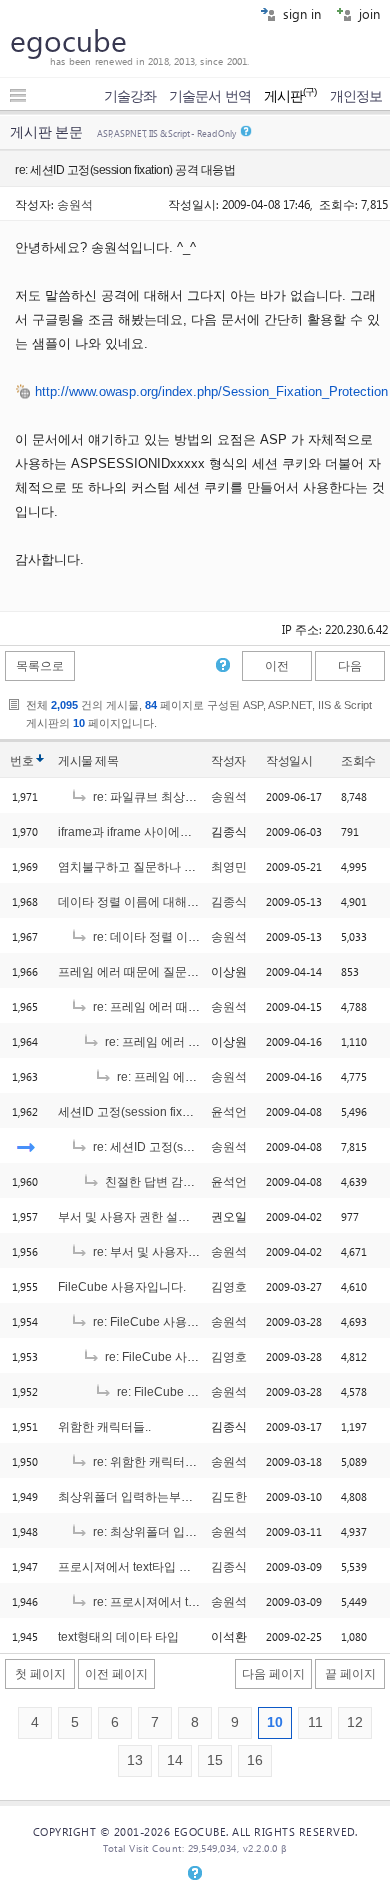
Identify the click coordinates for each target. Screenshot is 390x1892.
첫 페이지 (40, 1674)
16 (255, 1760)
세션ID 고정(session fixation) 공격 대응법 (168, 1112)
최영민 (229, 867)
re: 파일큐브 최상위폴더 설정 (169, 797)
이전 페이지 (116, 1674)
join (367, 13)
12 (355, 1722)
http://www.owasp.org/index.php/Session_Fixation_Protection (211, 391)
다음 (350, 666)
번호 (21, 761)
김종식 (229, 902)
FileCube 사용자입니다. (122, 1287)
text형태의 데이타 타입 (118, 1637)
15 (215, 1760)
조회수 (358, 761)
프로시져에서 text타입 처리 (130, 1567)
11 (315, 1722)
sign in (300, 13)
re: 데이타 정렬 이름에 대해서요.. (179, 937)
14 (175, 1760)
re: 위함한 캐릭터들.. (146, 1462)
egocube (68, 40)
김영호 (229, 1287)
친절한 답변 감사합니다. (168, 1182)
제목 (106, 761)
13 (135, 1760)
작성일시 (289, 761)
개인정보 (356, 96)
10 (275, 1722)
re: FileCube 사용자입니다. (164, 1322)
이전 (277, 666)
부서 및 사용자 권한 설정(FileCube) (153, 1217)
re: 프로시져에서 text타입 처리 (172, 1602)
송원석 (75, 204)
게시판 (290, 96)
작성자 (228, 761)
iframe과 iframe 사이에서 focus (141, 832)
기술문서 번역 (210, 96)
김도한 (229, 1497)
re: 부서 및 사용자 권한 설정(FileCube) (195, 1252)
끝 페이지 (350, 1674)
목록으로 (40, 666)
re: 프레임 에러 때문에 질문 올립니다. (191, 1007)
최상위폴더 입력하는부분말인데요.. (152, 1497)
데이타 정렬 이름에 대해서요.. (137, 902)
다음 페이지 (273, 1674)
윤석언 (229, 1112)
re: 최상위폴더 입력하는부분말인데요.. (194, 1532)
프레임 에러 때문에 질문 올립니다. (149, 972)
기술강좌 (130, 96)
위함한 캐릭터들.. (104, 1427)
